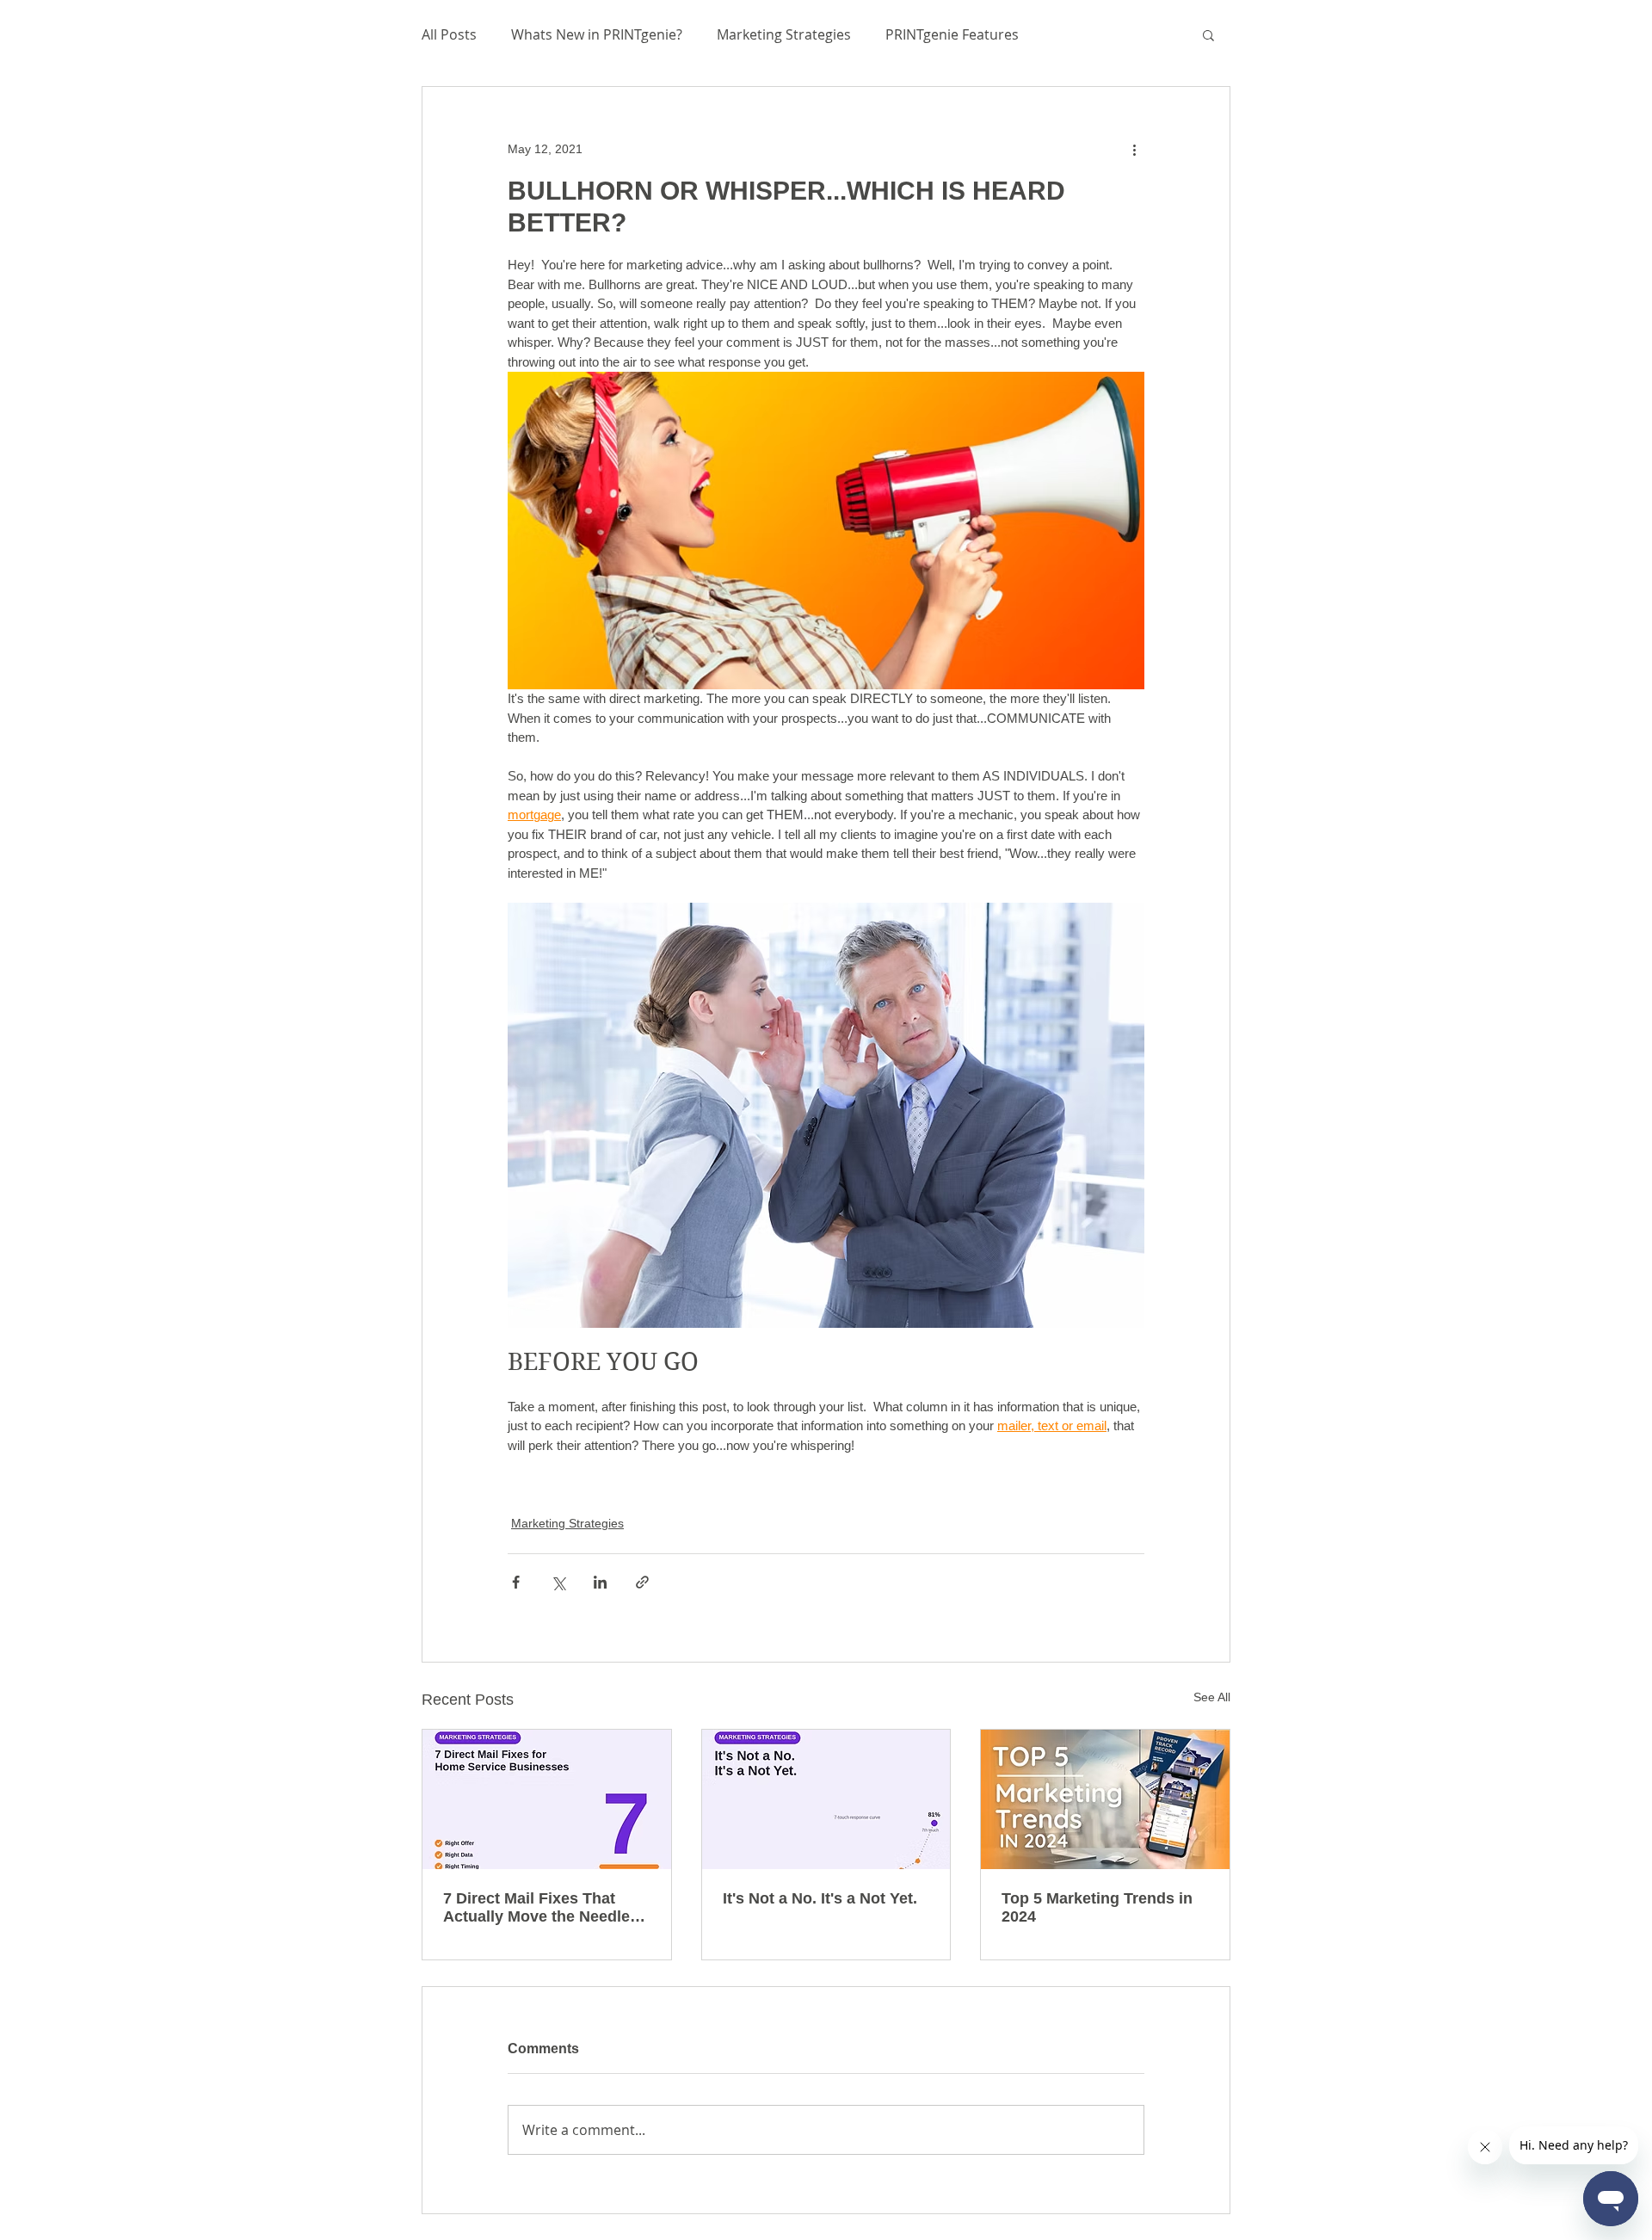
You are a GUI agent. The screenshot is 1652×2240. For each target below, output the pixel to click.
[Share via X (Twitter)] (558, 1582)
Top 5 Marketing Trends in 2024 (1097, 1907)
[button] (1208, 34)
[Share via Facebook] (516, 1582)
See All (1212, 1697)
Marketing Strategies (784, 34)
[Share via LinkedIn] (600, 1582)
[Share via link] (642, 1582)
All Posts (449, 34)
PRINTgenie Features (952, 34)
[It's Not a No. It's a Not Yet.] (826, 1799)
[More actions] (1134, 149)
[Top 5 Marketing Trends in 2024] (1105, 1799)
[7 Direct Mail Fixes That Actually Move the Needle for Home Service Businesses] (547, 1799)
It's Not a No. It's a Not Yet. (820, 1898)
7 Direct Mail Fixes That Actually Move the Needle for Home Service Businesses (536, 1908)
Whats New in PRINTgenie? (597, 34)
